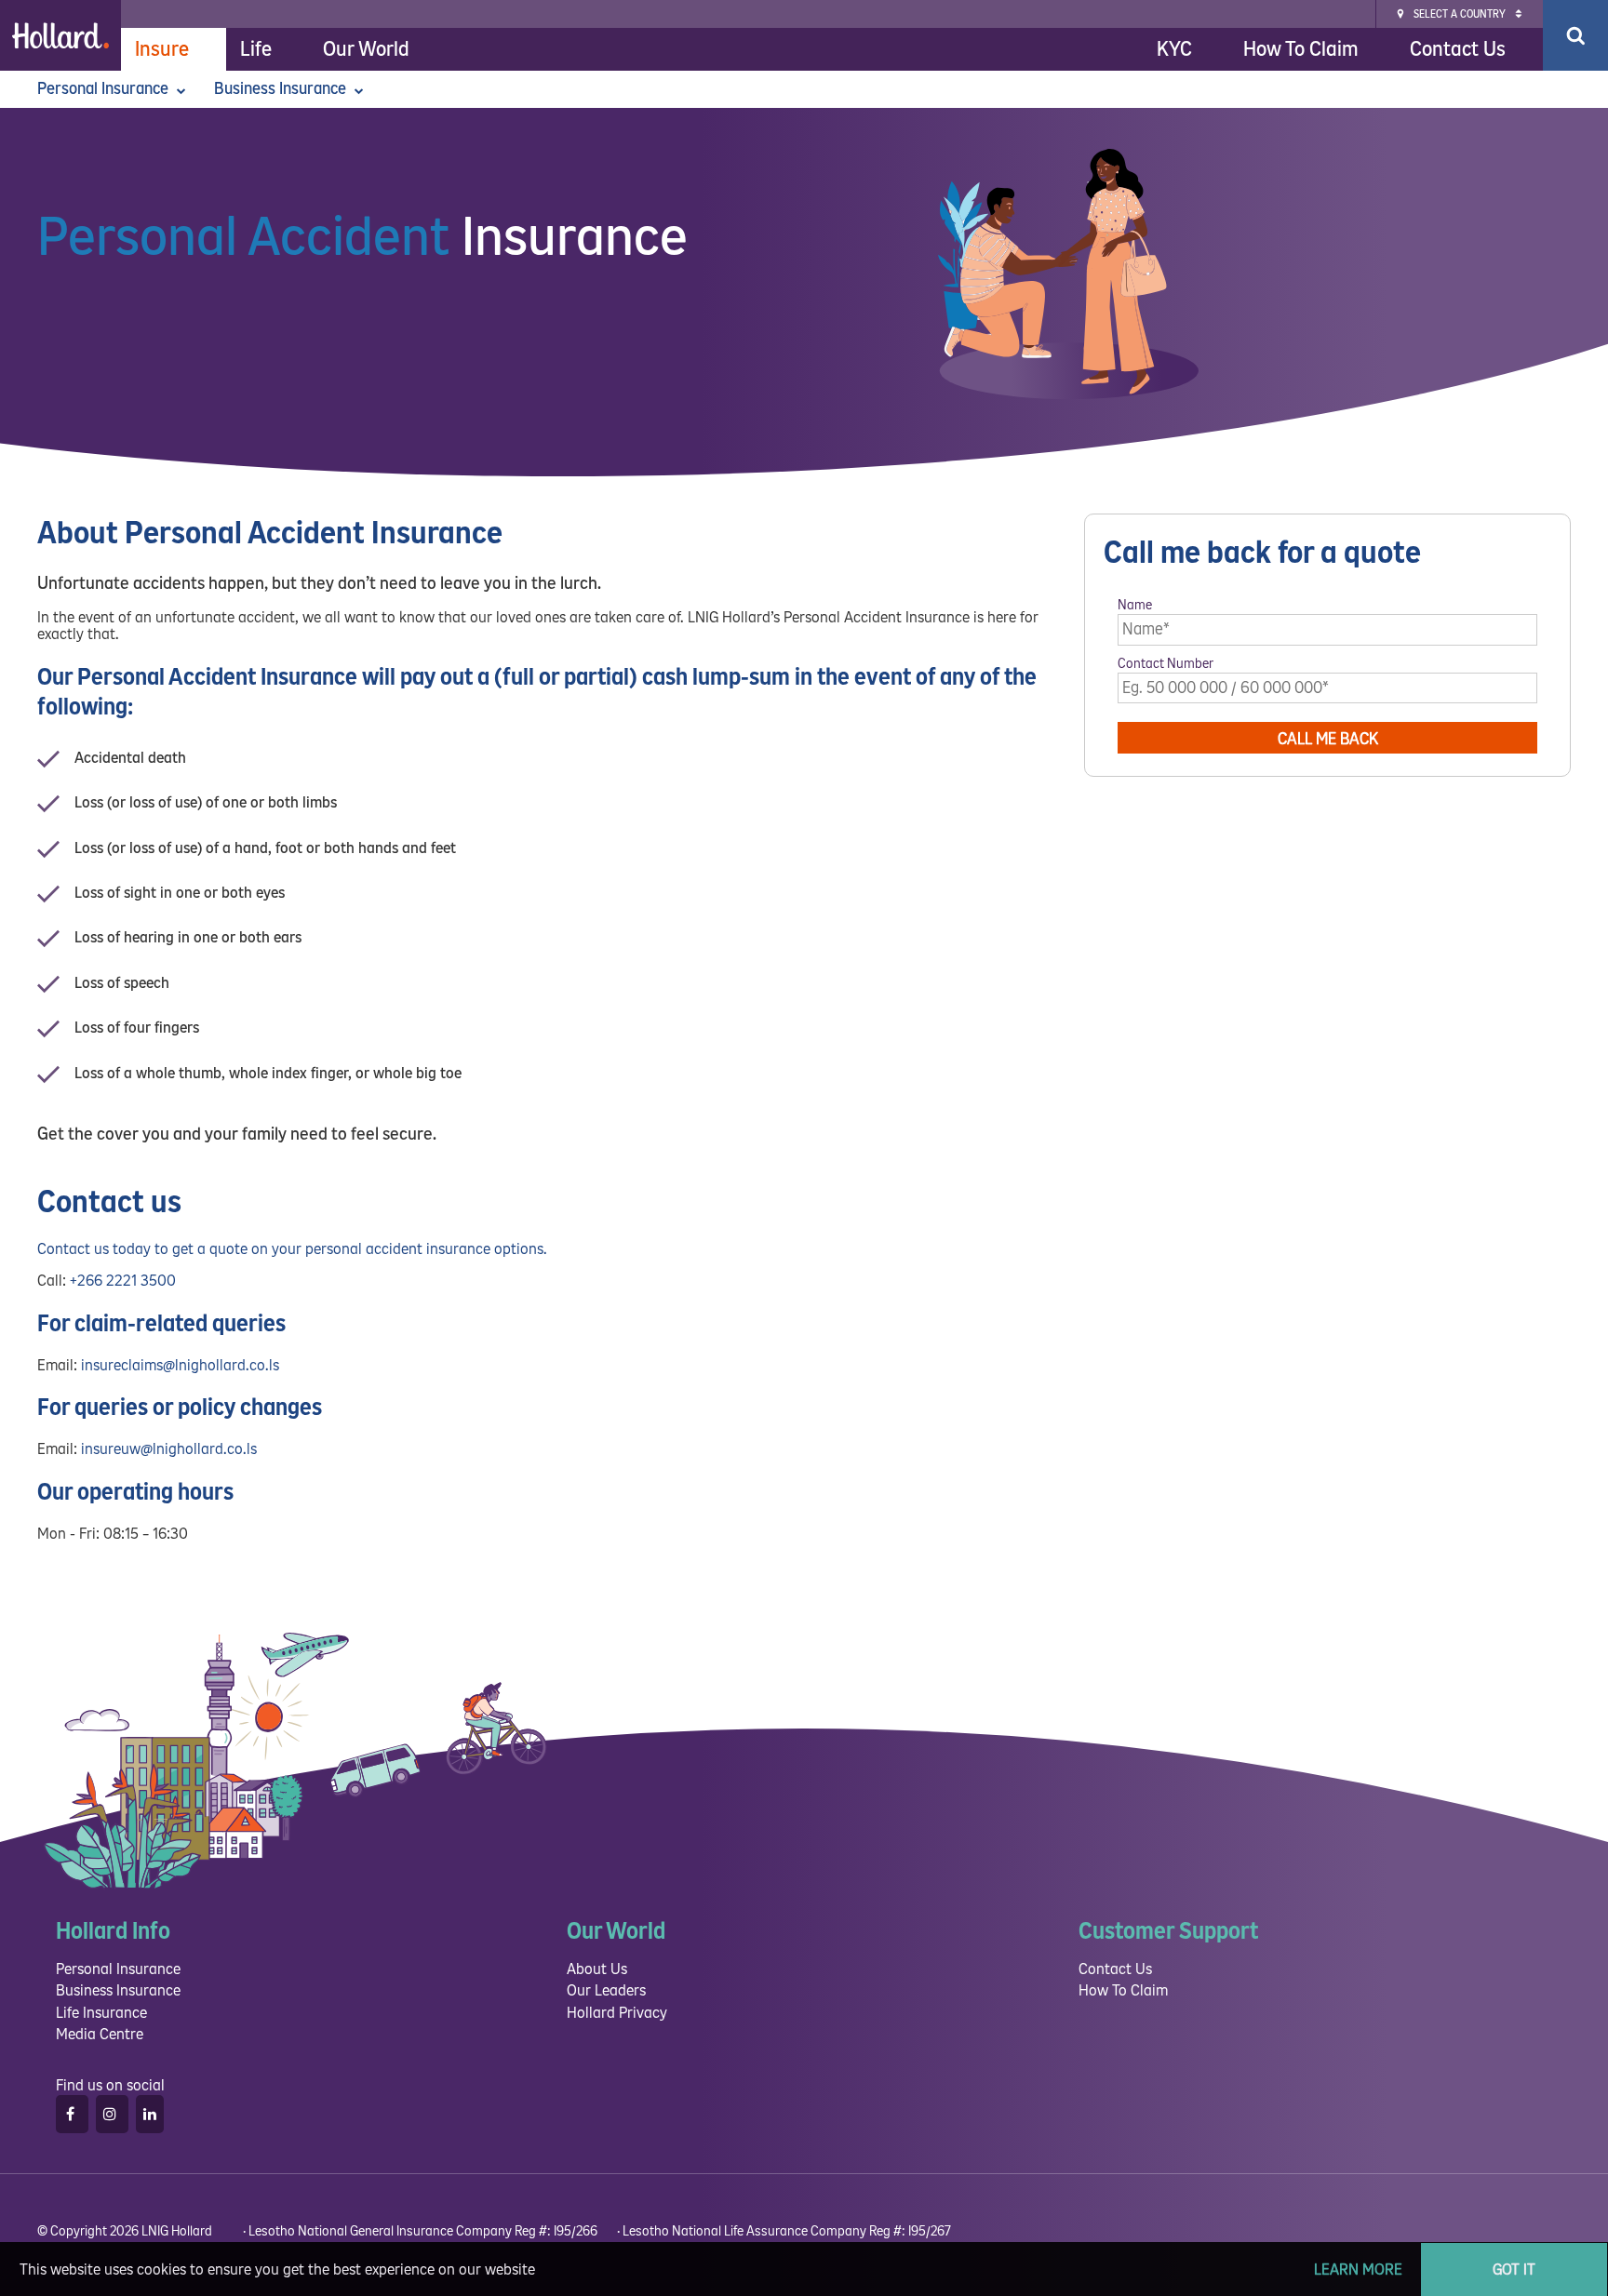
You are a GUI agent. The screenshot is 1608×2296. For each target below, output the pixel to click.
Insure (162, 49)
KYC (1174, 49)
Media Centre (100, 2034)
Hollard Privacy (617, 2013)
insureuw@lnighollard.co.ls (169, 1449)
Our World (366, 49)
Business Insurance (282, 89)
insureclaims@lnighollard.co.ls (180, 1365)
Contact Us (1458, 49)
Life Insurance (101, 2013)
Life (256, 49)
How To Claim (1301, 49)
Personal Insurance (105, 89)
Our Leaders (606, 1990)
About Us (597, 1969)
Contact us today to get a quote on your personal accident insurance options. (292, 1249)
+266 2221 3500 (123, 1281)
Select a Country (1460, 14)
